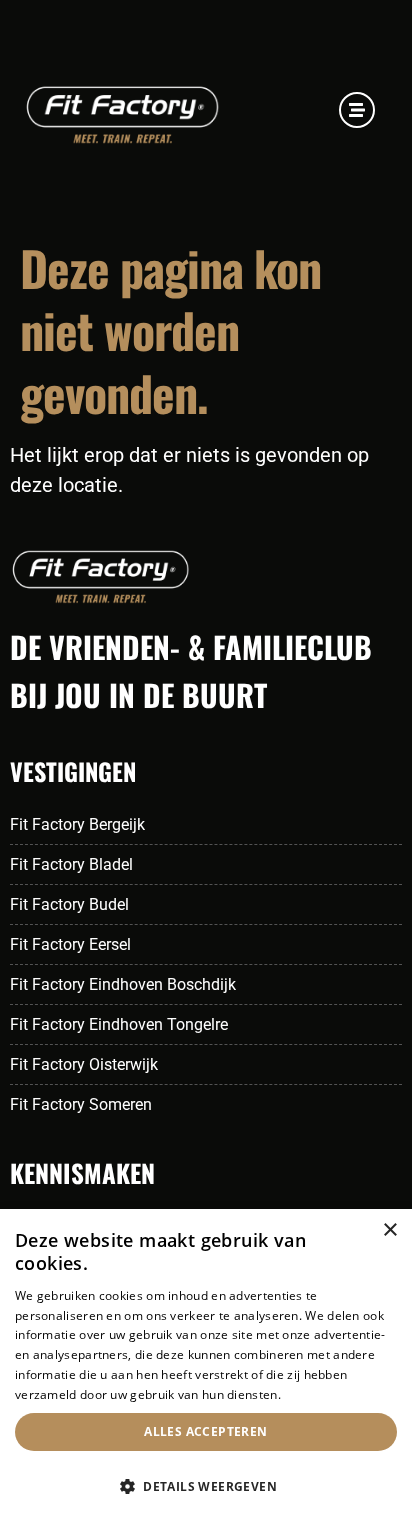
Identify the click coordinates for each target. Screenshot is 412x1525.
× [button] (389, 1230)
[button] (206, 1487)
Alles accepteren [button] (205, 1431)
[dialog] (206, 1367)
